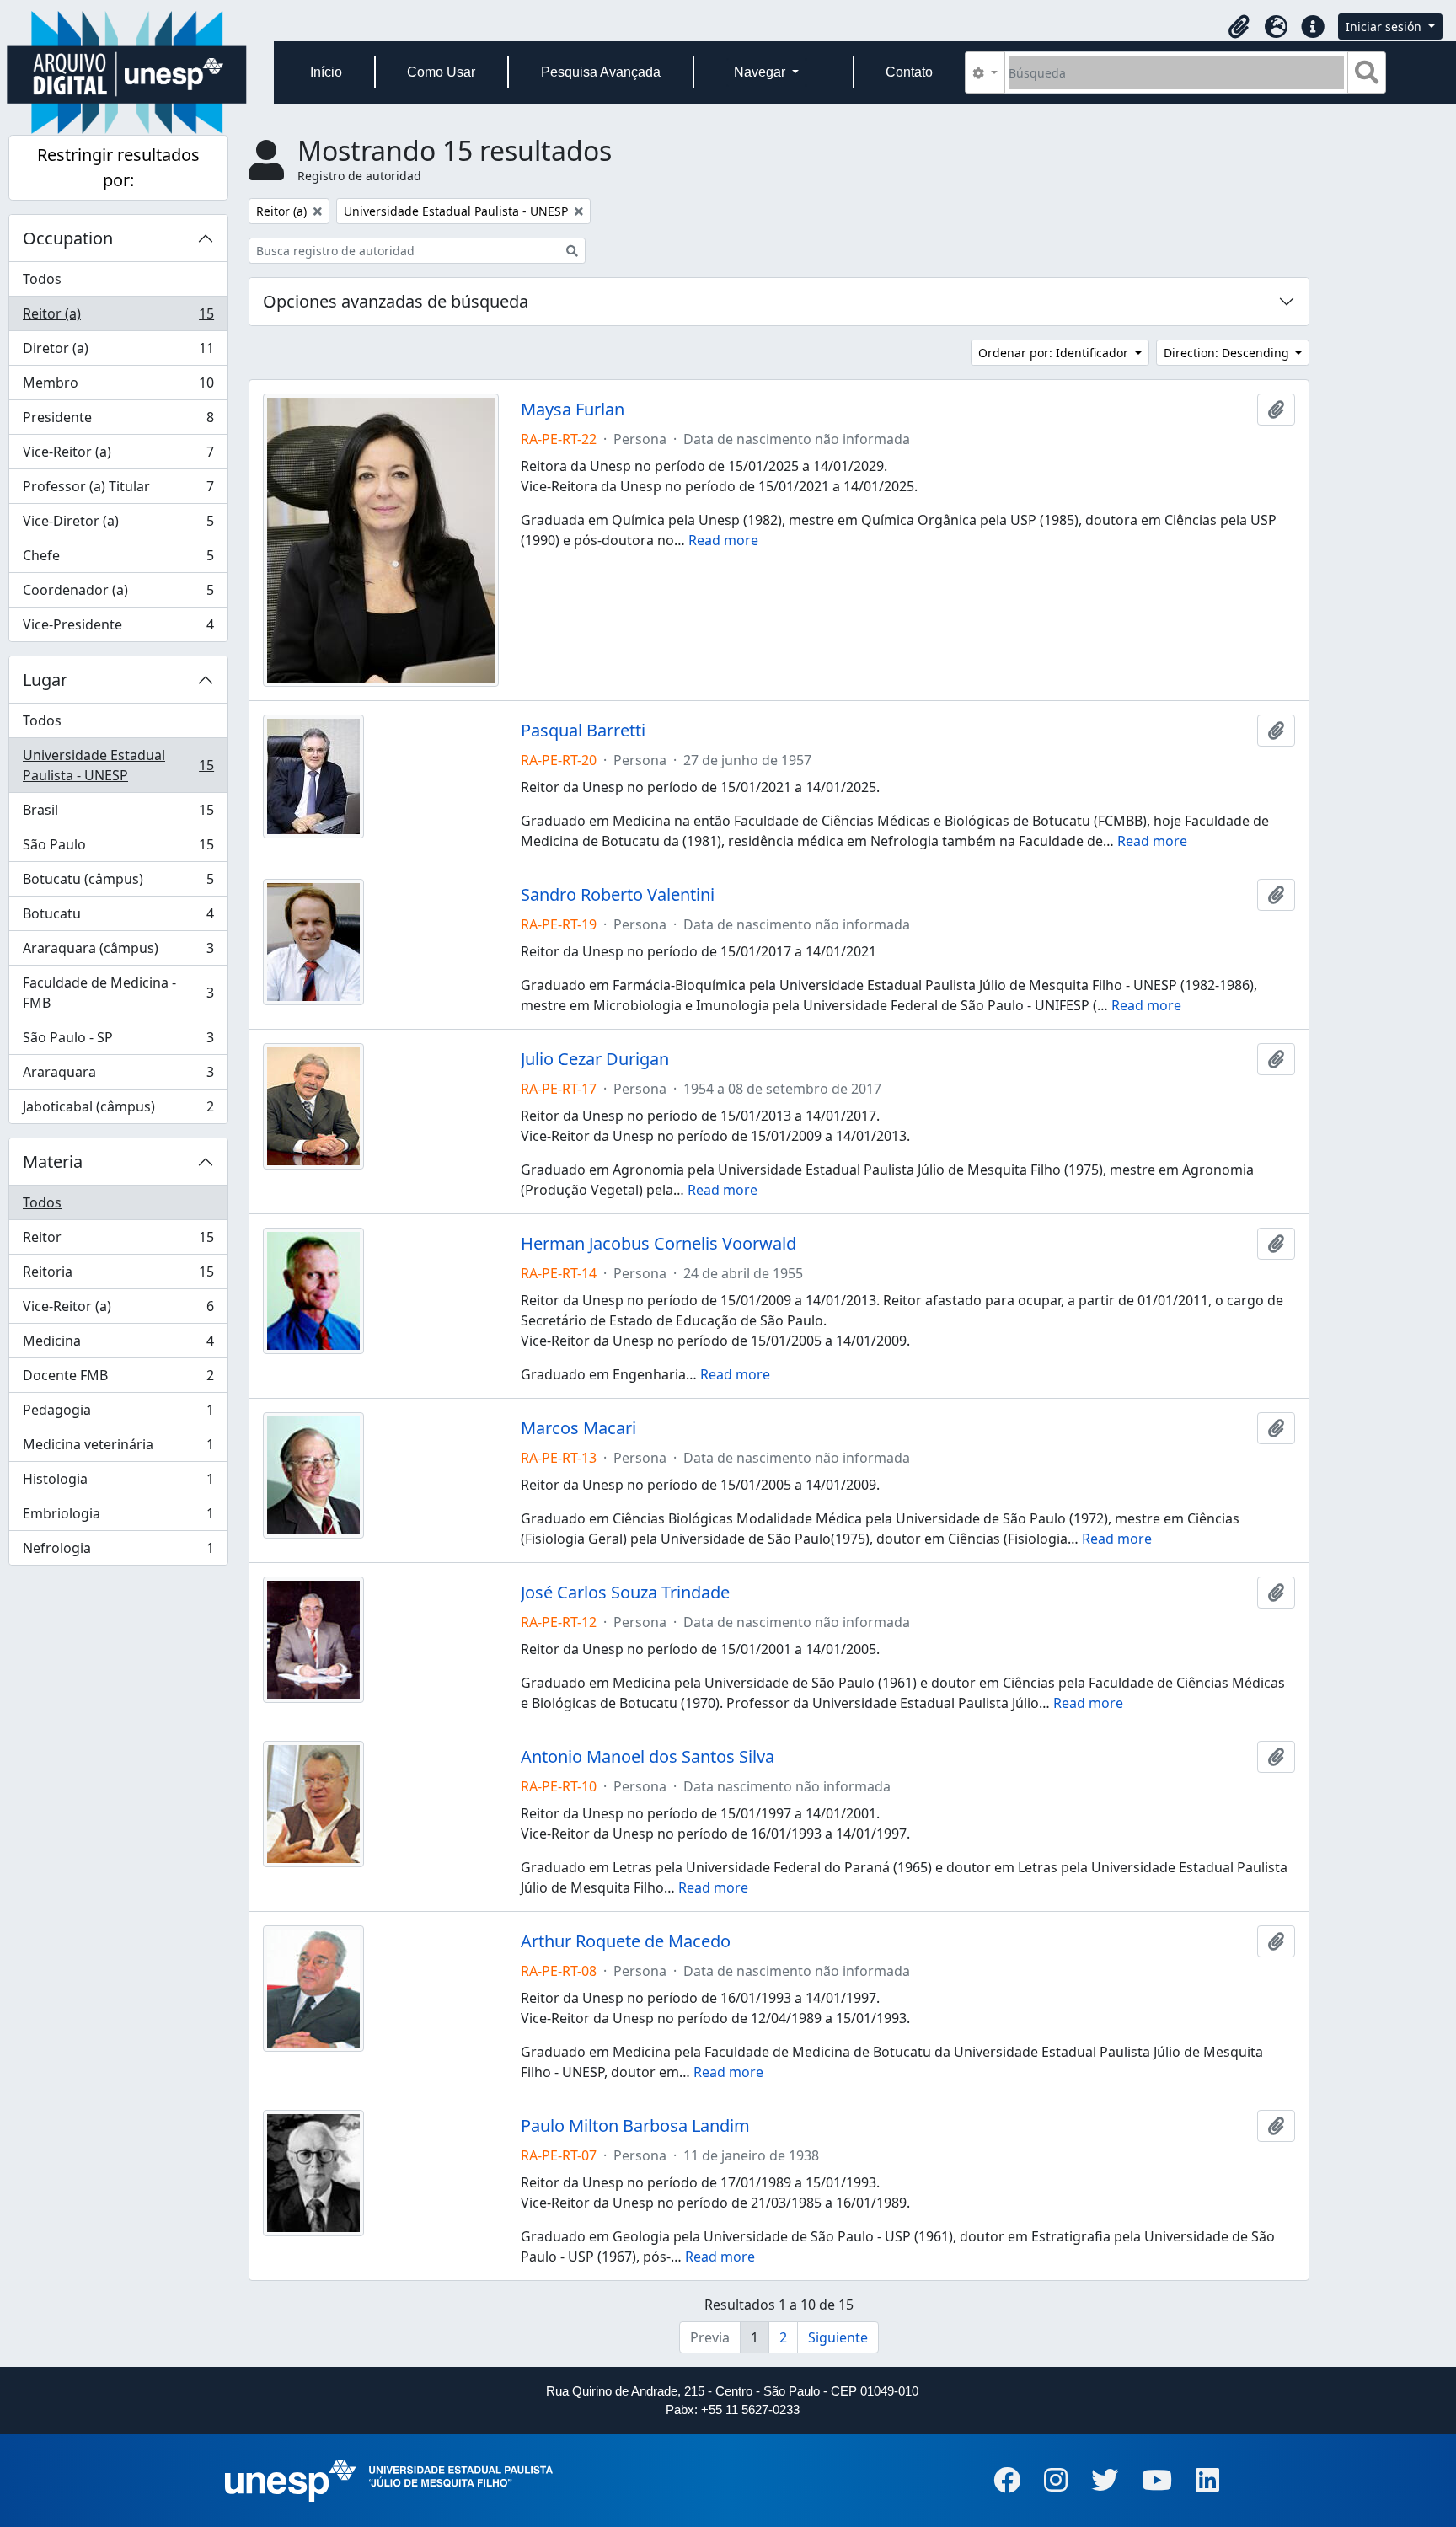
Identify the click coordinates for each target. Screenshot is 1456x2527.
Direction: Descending (1228, 353)
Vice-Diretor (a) (118, 525)
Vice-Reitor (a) (118, 456)
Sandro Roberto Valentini (618, 895)
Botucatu (118, 918)
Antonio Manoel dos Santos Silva (648, 1757)
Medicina (118, 1345)
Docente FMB (118, 1379)
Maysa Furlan (573, 410)
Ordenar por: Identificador (1055, 353)
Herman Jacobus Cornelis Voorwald (658, 1244)
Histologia (118, 1483)
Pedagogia (118, 1414)
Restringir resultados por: (118, 167)
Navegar (761, 72)
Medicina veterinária (118, 1448)
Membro (118, 387)
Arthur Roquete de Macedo (626, 1941)
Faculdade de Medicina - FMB (118, 993)
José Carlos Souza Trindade (625, 1593)
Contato (909, 72)
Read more (723, 540)
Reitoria (118, 1276)
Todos (42, 279)
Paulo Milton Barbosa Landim (635, 2126)
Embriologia (118, 1518)
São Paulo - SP (118, 1041)
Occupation (68, 238)
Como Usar (441, 72)
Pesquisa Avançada (601, 72)
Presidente (118, 421)
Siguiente (838, 2337)
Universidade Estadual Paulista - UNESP (118, 765)
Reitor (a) (118, 318)
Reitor (118, 1241)
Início (326, 72)
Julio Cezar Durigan (595, 1059)
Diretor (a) (118, 352)
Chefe (118, 559)
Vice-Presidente (118, 628)
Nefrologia (118, 1552)
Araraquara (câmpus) (118, 952)
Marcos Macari (578, 1428)
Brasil (118, 814)
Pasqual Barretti (583, 731)
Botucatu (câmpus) (118, 883)
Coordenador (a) (118, 594)
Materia (53, 1162)
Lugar (45, 680)
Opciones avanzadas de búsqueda (396, 301)
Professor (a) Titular (118, 490)
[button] (1239, 27)
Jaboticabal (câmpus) (118, 1110)
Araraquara (118, 1076)
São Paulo (118, 849)
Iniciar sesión (1385, 27)
